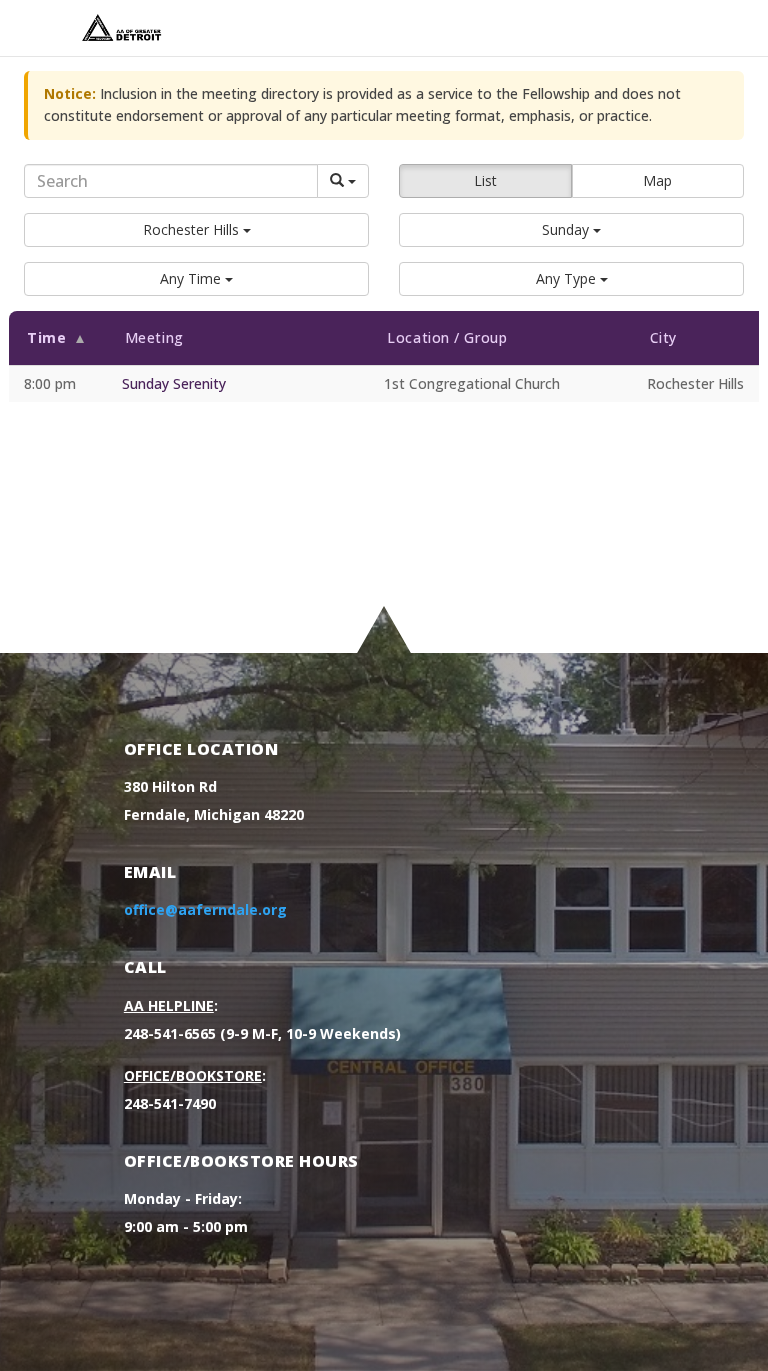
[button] (196, 230)
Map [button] (657, 180)
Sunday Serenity (174, 383)
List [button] (485, 180)
